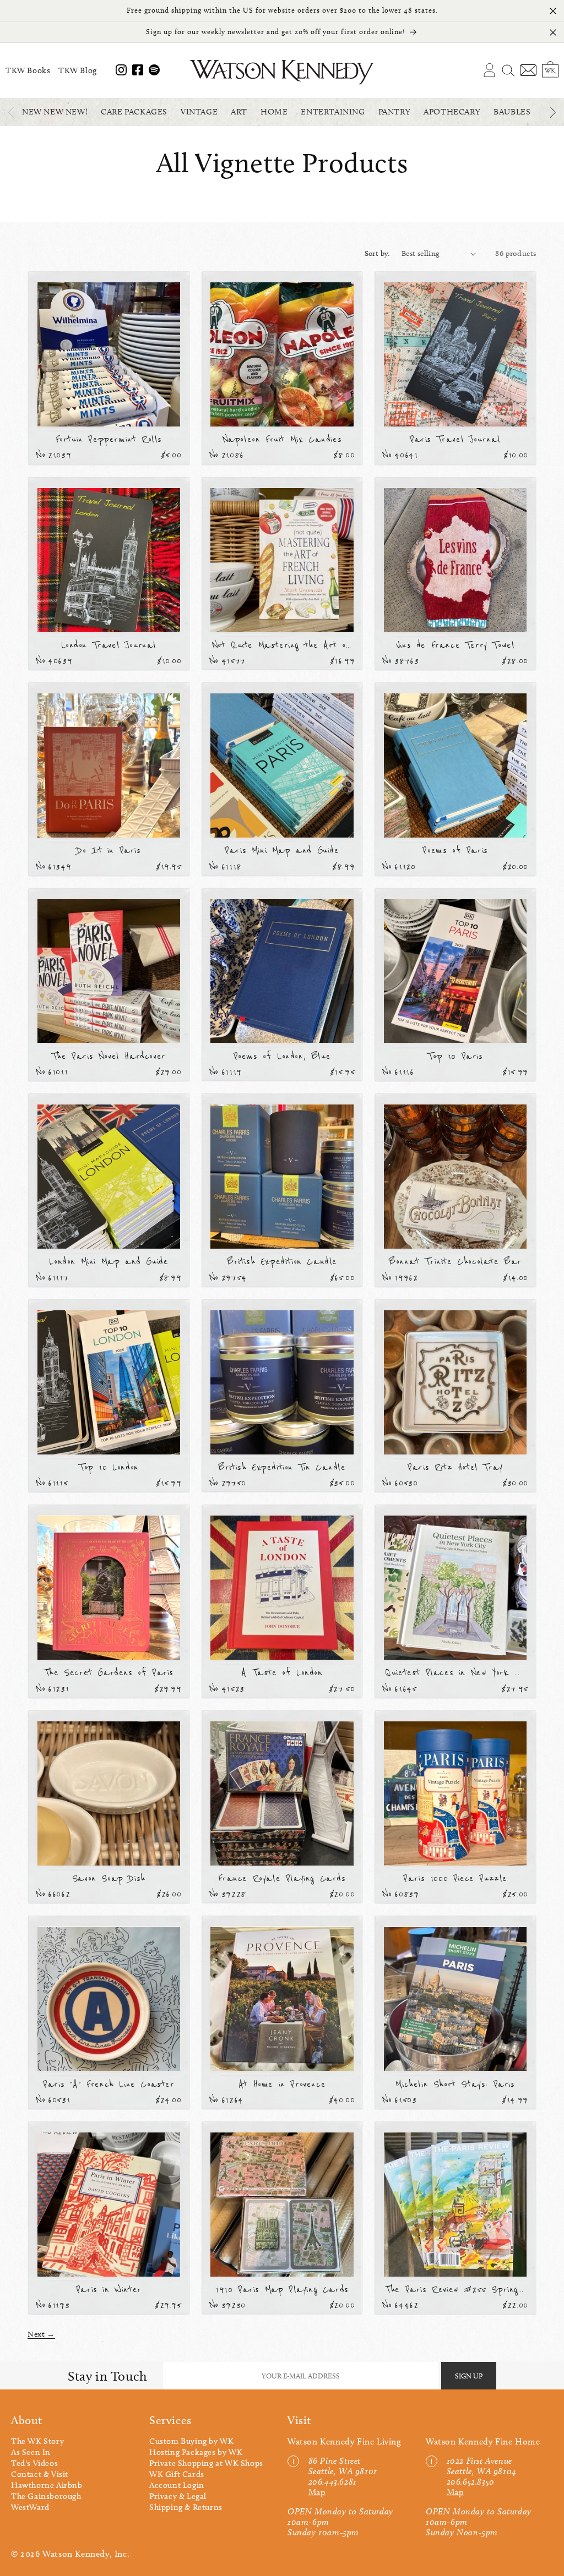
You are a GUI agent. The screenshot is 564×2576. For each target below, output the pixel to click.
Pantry (395, 112)
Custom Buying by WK (191, 2441)
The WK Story (37, 2441)
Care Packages (134, 112)
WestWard (30, 2507)
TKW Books (28, 70)
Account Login (177, 2485)
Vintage (199, 112)
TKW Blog (78, 70)
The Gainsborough (46, 2496)
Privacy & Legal (178, 2496)
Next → (41, 2334)
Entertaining (333, 112)
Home (274, 112)
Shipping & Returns (186, 2507)
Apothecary (452, 112)
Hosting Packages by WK (196, 2452)
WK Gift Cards (177, 2474)
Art (239, 112)
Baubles (512, 112)
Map (317, 2492)
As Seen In (31, 2452)
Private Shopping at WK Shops (206, 2463)
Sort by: (378, 253)
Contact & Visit (40, 2474)
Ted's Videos (34, 2463)
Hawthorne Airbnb (47, 2485)
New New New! (55, 112)
